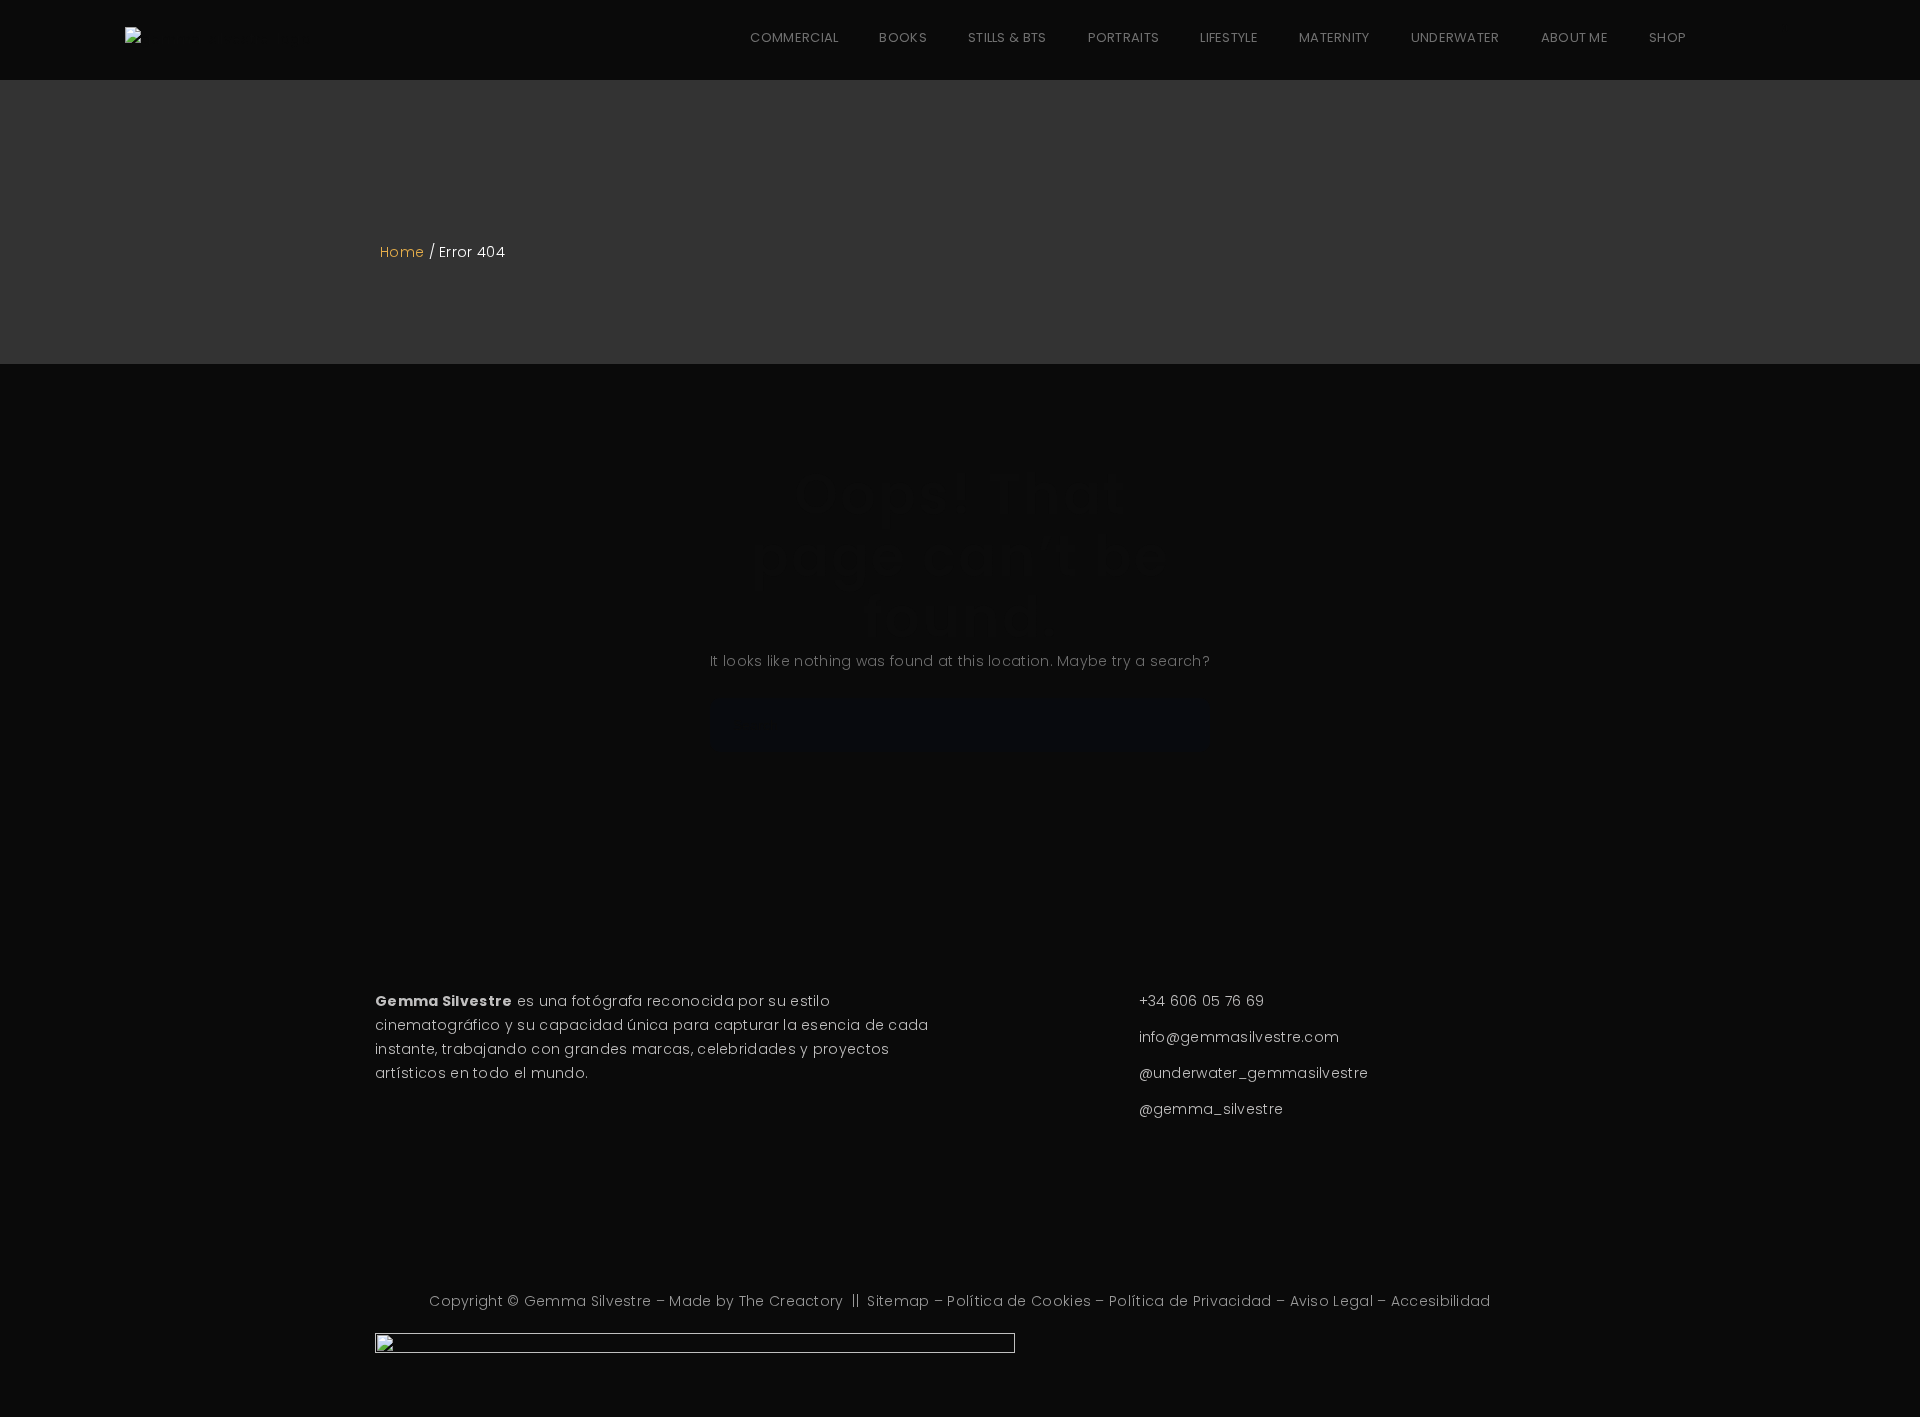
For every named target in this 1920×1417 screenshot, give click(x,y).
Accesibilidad (1441, 1301)
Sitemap (898, 1301)
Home (402, 252)
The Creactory (791, 1301)
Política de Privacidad (1190, 1301)
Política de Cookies (1019, 1301)
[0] (1769, 38)
